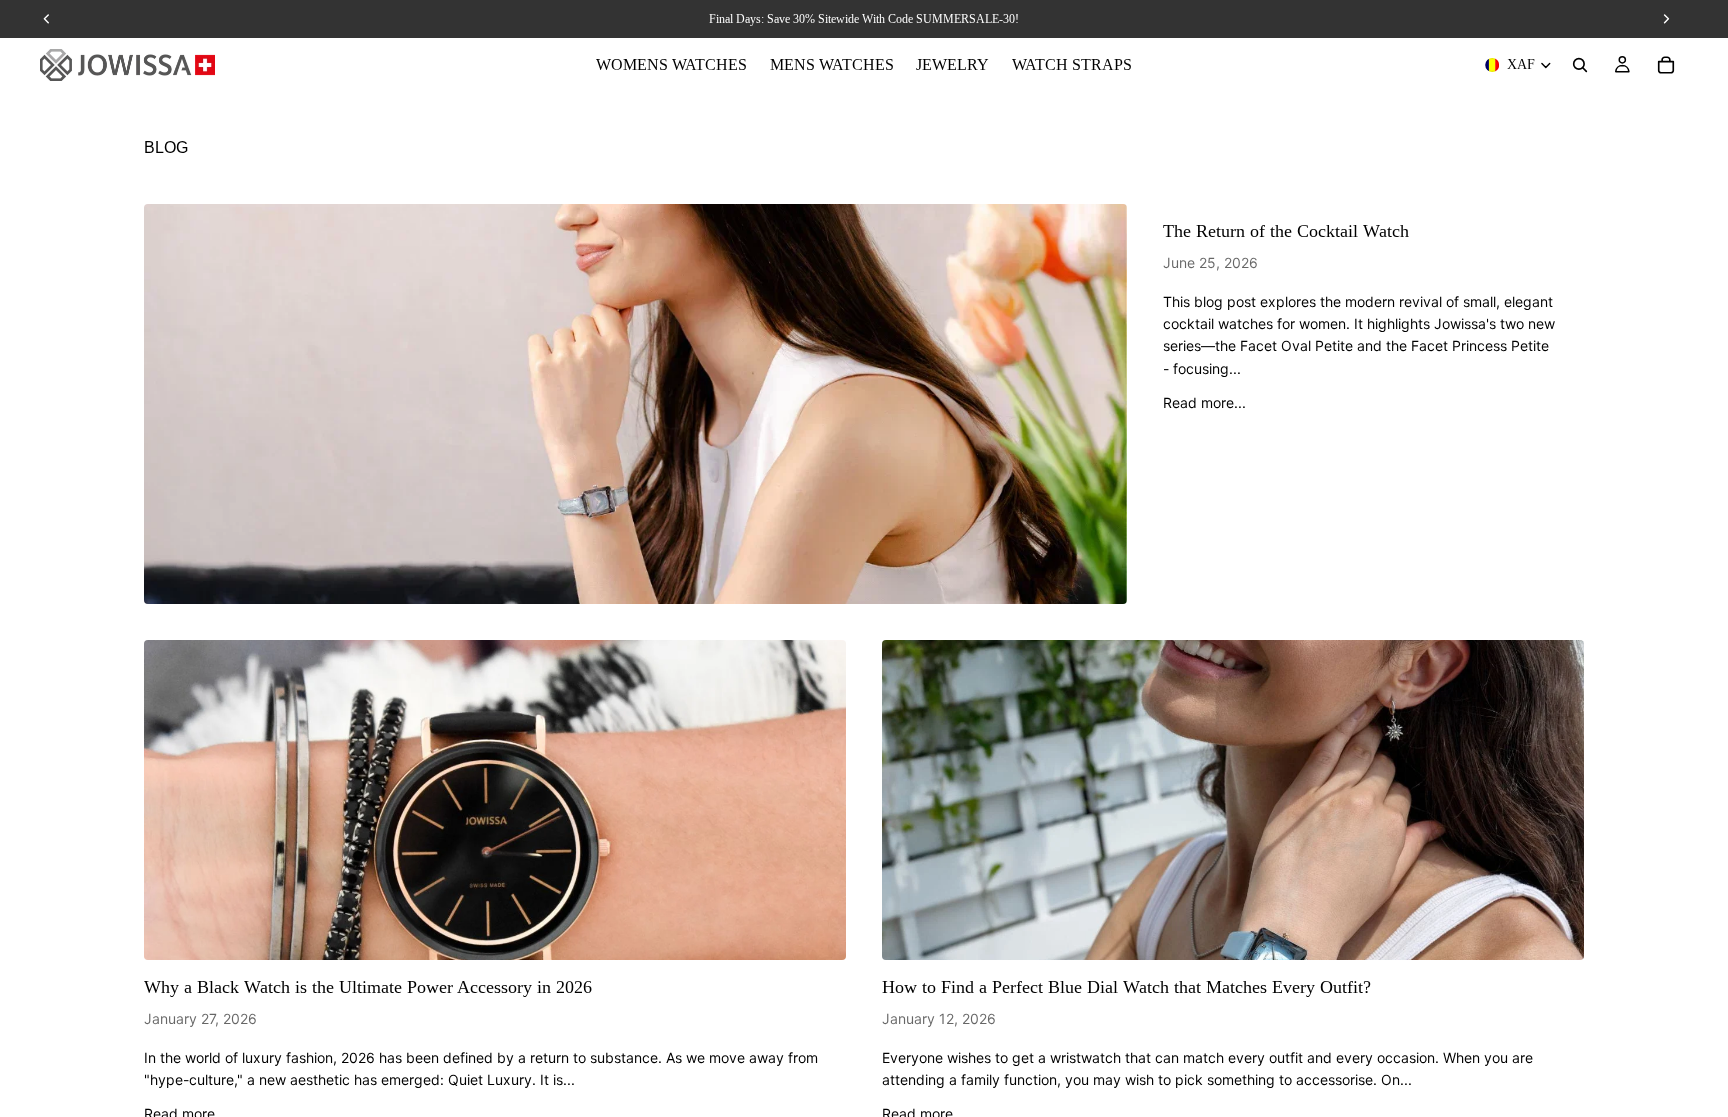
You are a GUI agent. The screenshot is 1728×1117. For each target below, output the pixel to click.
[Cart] (1666, 65)
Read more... (1204, 402)
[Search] (1580, 65)
